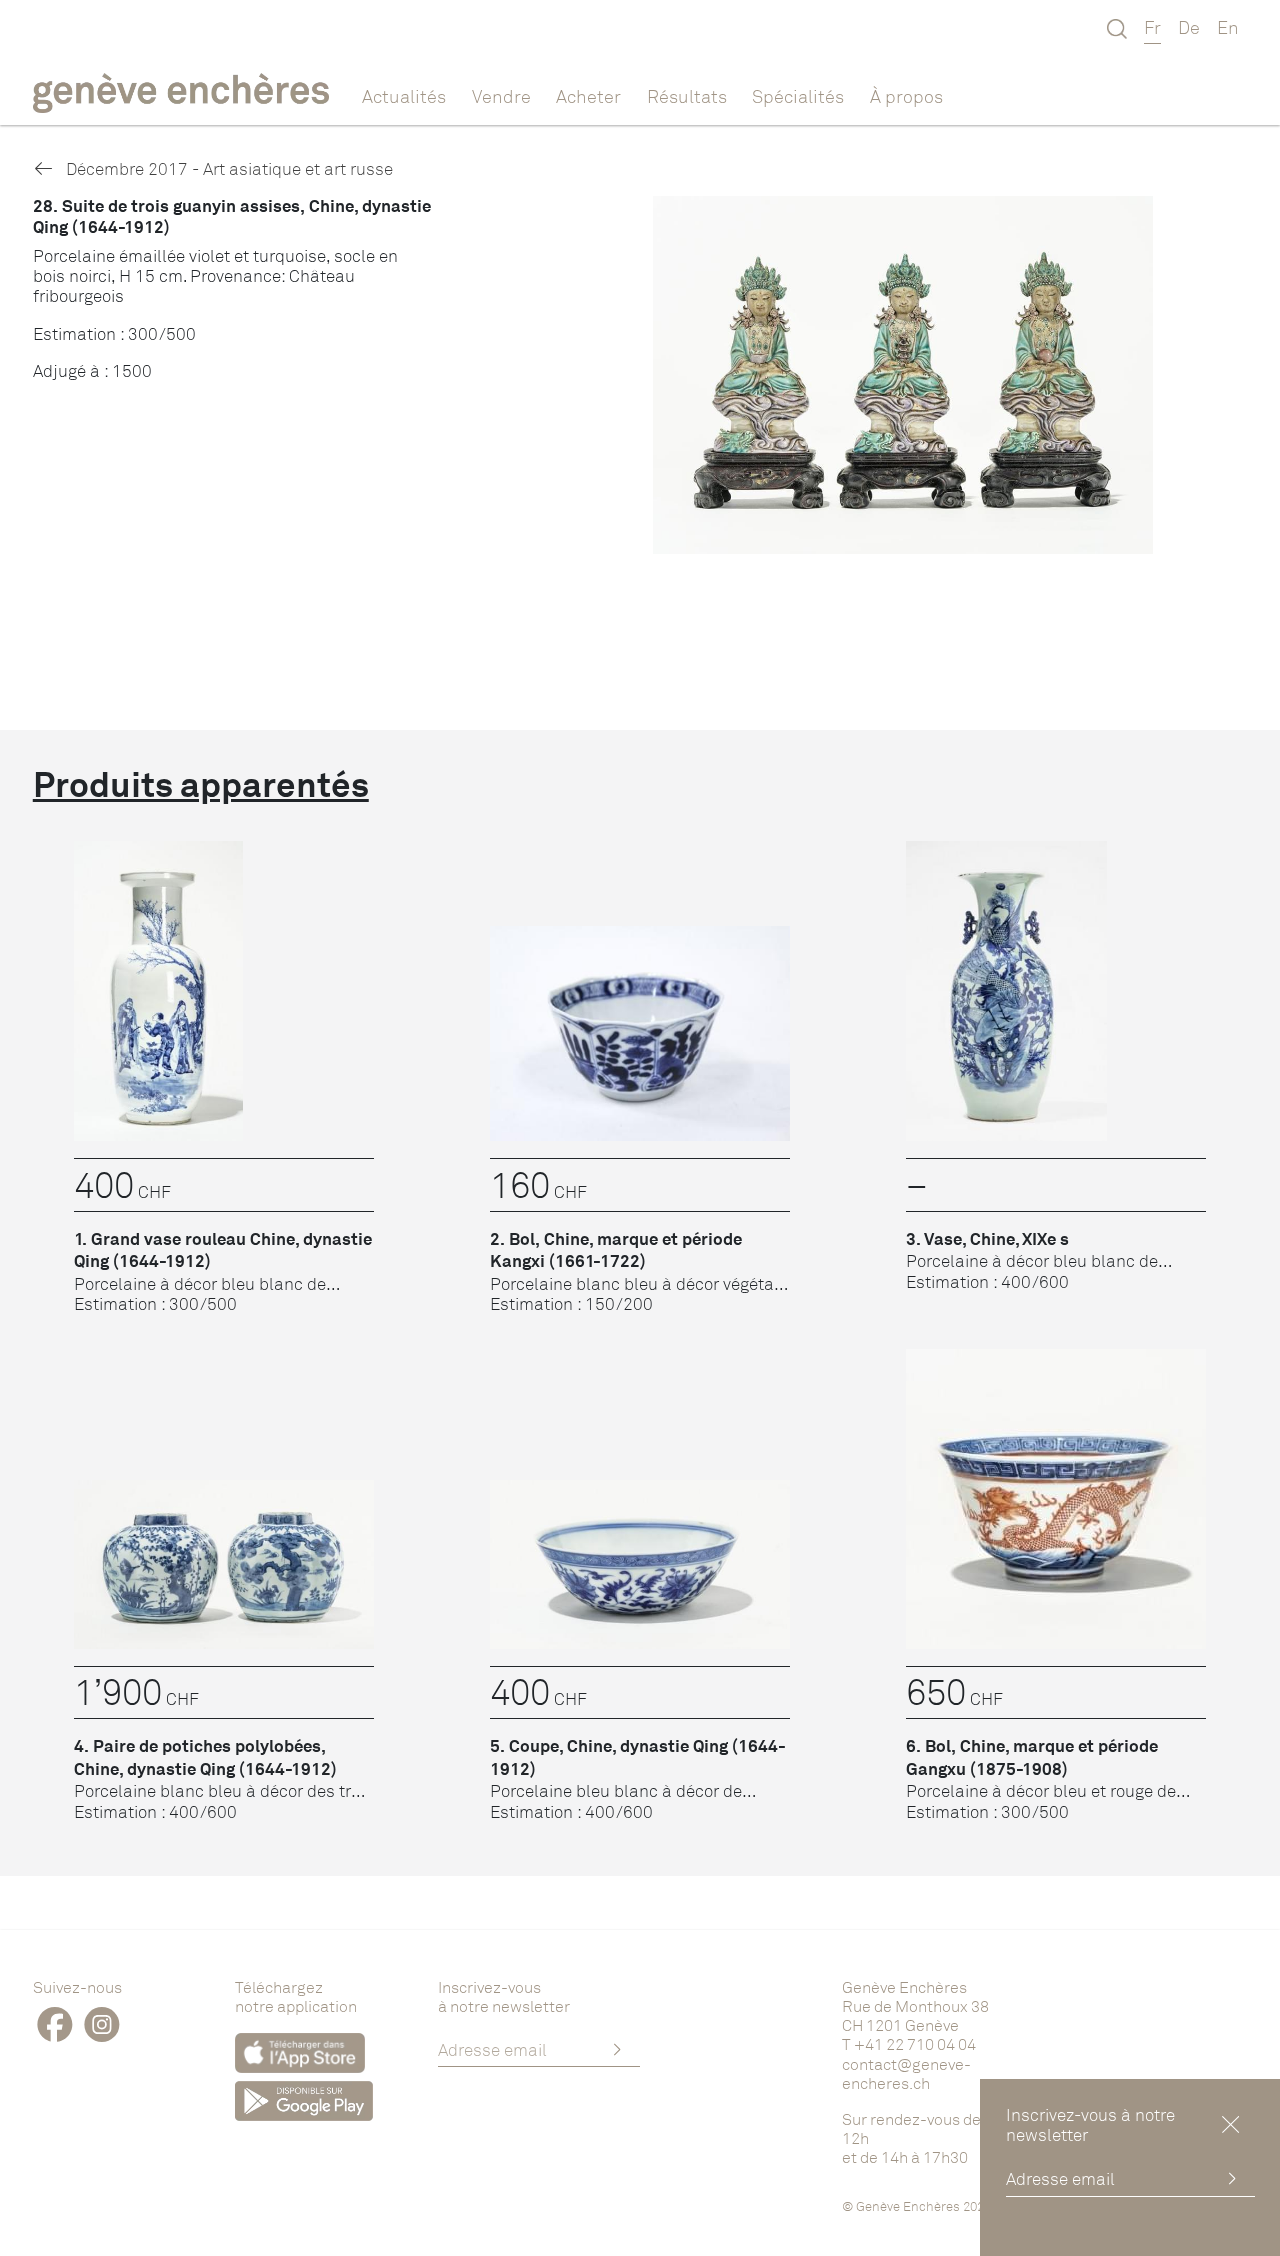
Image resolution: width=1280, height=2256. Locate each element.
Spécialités (798, 96)
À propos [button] (906, 96)
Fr (1152, 27)
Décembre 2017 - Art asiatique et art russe (227, 168)
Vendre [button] (501, 96)
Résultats (687, 96)
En (1228, 27)
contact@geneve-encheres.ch (906, 2073)
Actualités (404, 96)
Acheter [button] (588, 96)
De (1189, 27)
